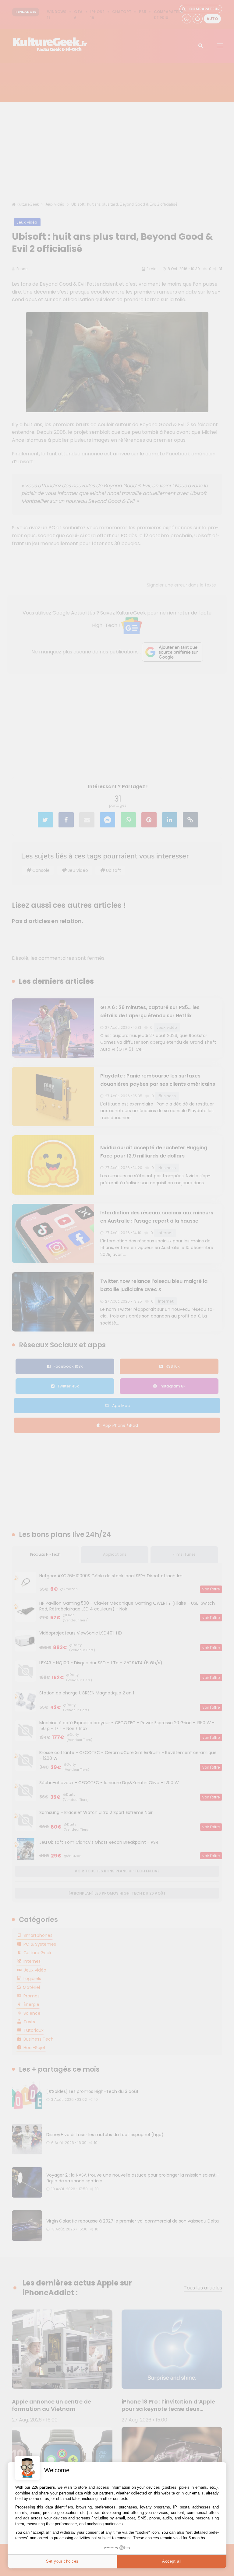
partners (47, 2487)
